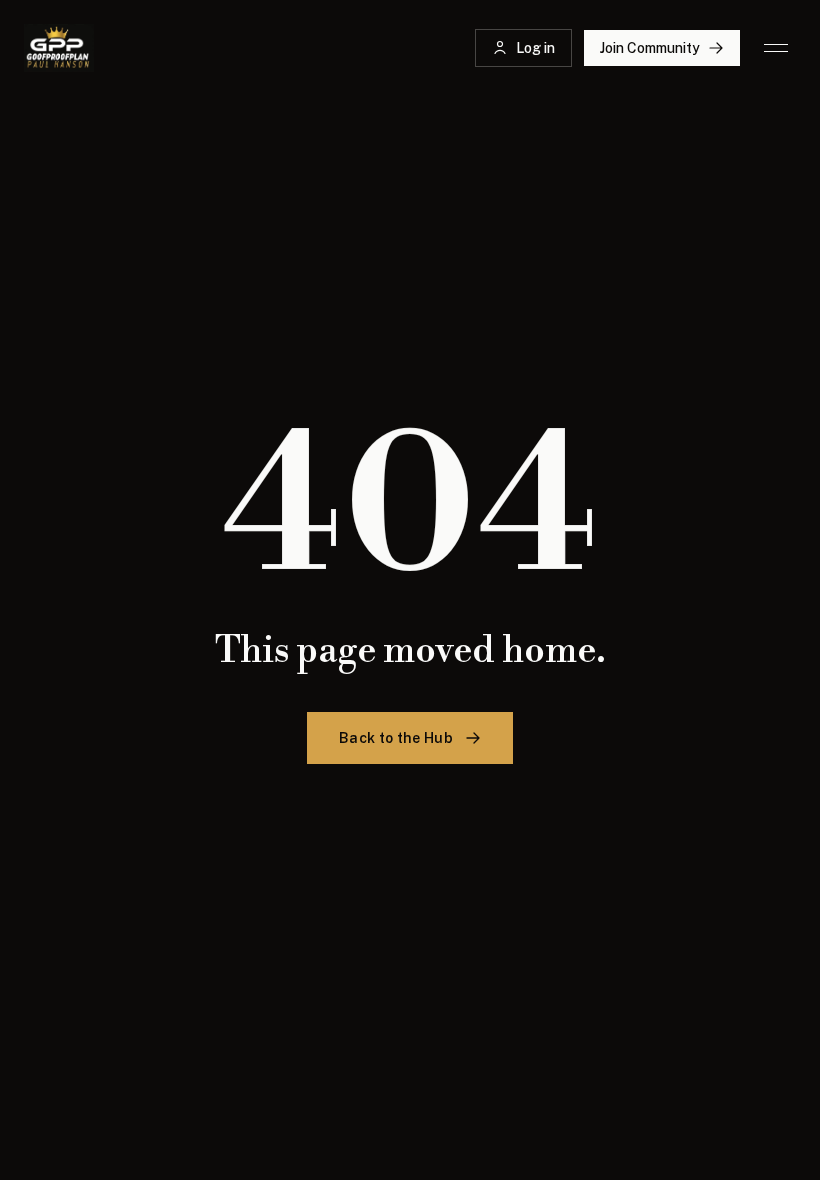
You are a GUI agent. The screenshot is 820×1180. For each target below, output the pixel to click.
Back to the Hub (396, 738)
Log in (535, 48)
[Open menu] (776, 48)
